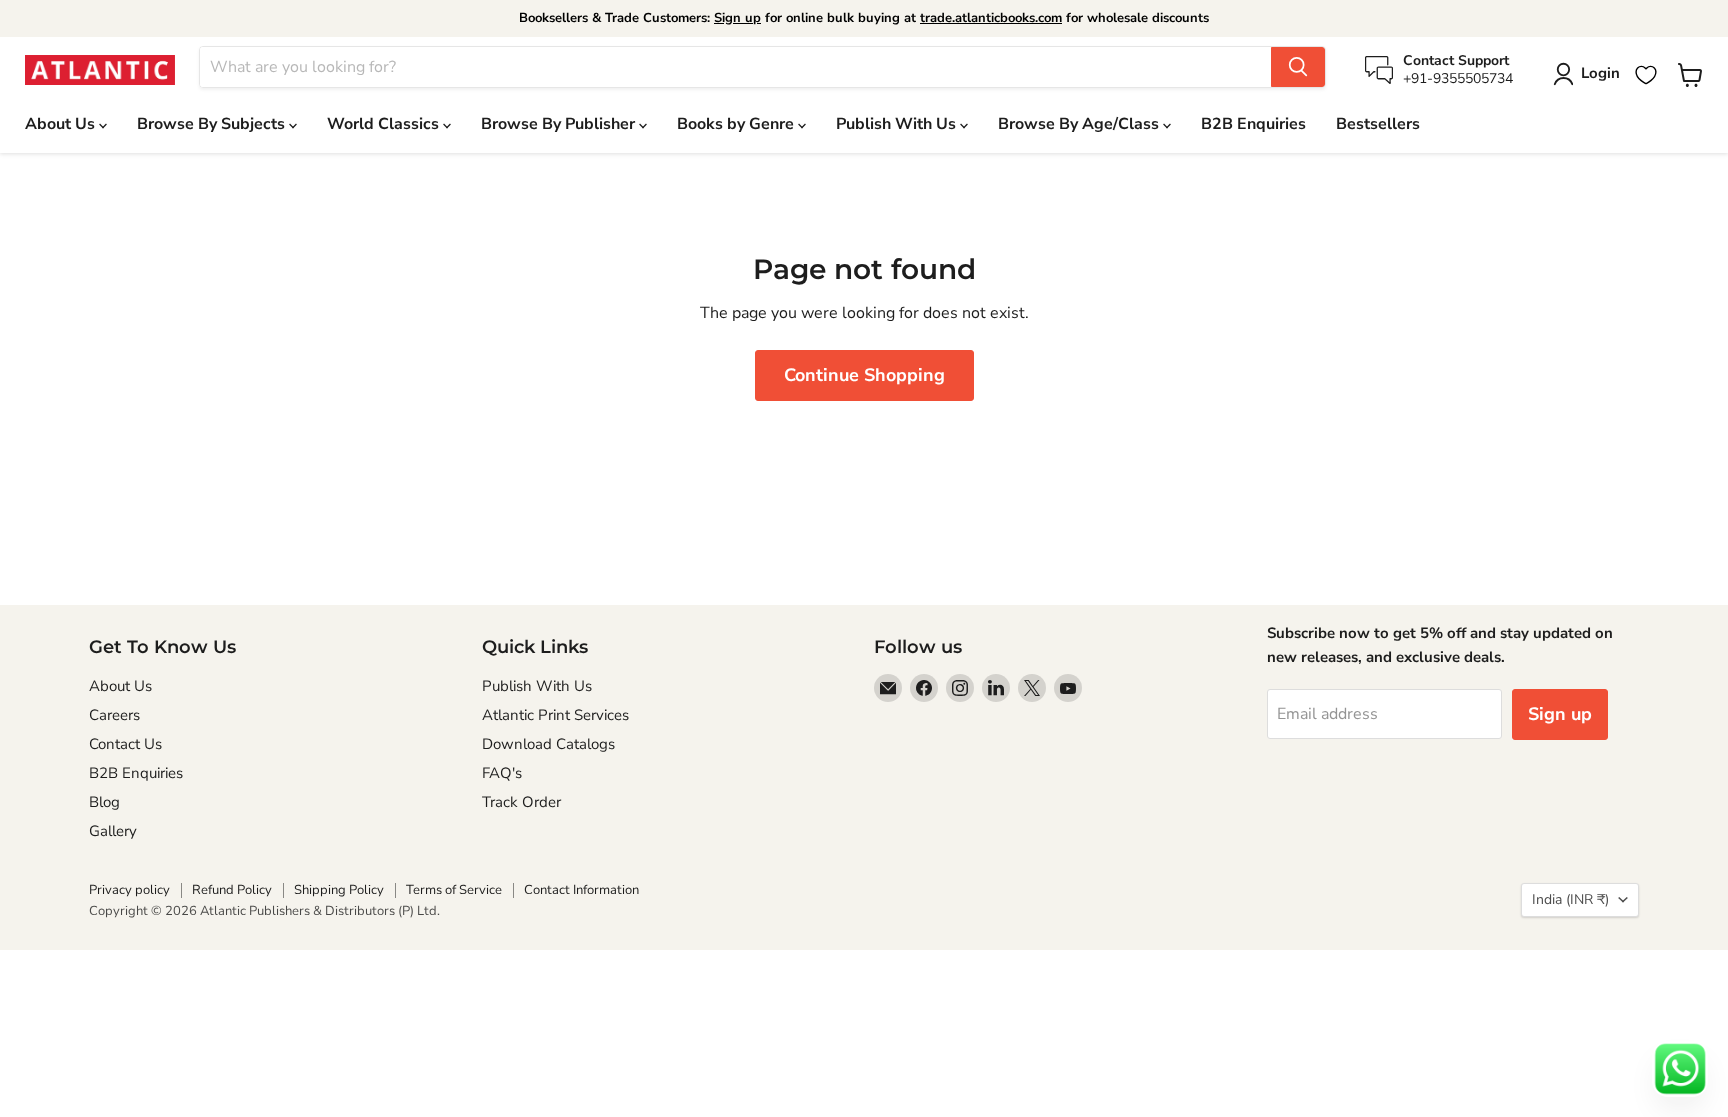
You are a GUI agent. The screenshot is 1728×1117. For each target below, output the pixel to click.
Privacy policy (129, 890)
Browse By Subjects (213, 124)
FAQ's (502, 773)
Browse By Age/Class (1080, 124)
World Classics (385, 124)
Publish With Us (898, 124)
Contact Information (581, 890)
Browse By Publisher (560, 124)
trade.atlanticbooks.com (991, 18)
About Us (62, 124)
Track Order (521, 802)
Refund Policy (232, 890)
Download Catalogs (548, 744)
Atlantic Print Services (555, 715)
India (1570, 899)
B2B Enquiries (1253, 124)
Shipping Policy (339, 890)
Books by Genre (737, 124)
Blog (104, 802)
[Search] (1298, 67)
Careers (114, 715)
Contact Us (125, 744)
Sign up (737, 18)
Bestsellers (1378, 124)
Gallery (113, 831)
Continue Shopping (864, 375)
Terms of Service (454, 890)
